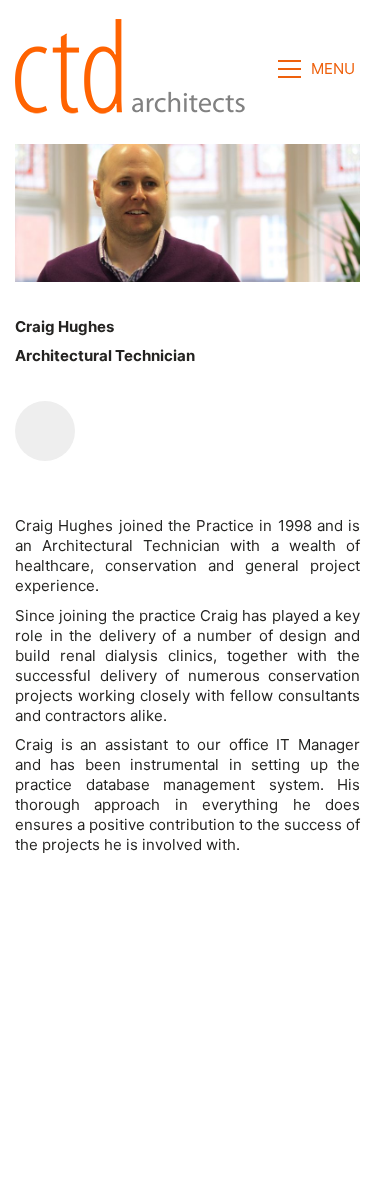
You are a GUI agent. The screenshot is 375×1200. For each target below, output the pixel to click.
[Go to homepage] (136, 69)
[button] (319, 69)
